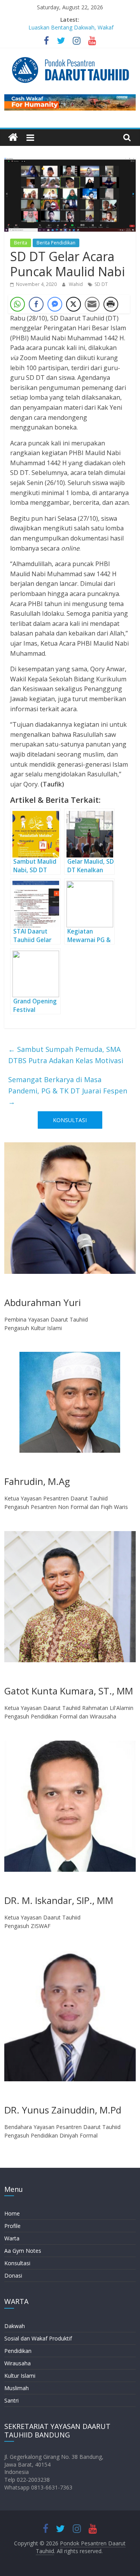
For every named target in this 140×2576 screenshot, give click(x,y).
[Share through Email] (92, 304)
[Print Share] (111, 304)
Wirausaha (17, 2363)
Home (12, 2213)
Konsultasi (17, 2263)
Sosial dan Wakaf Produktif (38, 2338)
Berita (21, 243)
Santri (11, 2400)
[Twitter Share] (73, 304)
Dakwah (15, 2326)
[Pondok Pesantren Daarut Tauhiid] (13, 138)
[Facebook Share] (36, 304)
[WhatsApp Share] (17, 304)
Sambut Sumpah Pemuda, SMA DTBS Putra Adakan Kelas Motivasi (66, 1055)
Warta (12, 2238)
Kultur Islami (20, 2376)
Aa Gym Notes (23, 2251)
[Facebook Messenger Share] (55, 304)
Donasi (13, 2275)
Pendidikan (18, 2351)
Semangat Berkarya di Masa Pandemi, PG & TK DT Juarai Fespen (68, 1091)
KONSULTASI (70, 1120)
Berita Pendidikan (56, 243)
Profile (12, 2226)
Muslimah (17, 2388)
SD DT (101, 284)
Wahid (76, 284)
